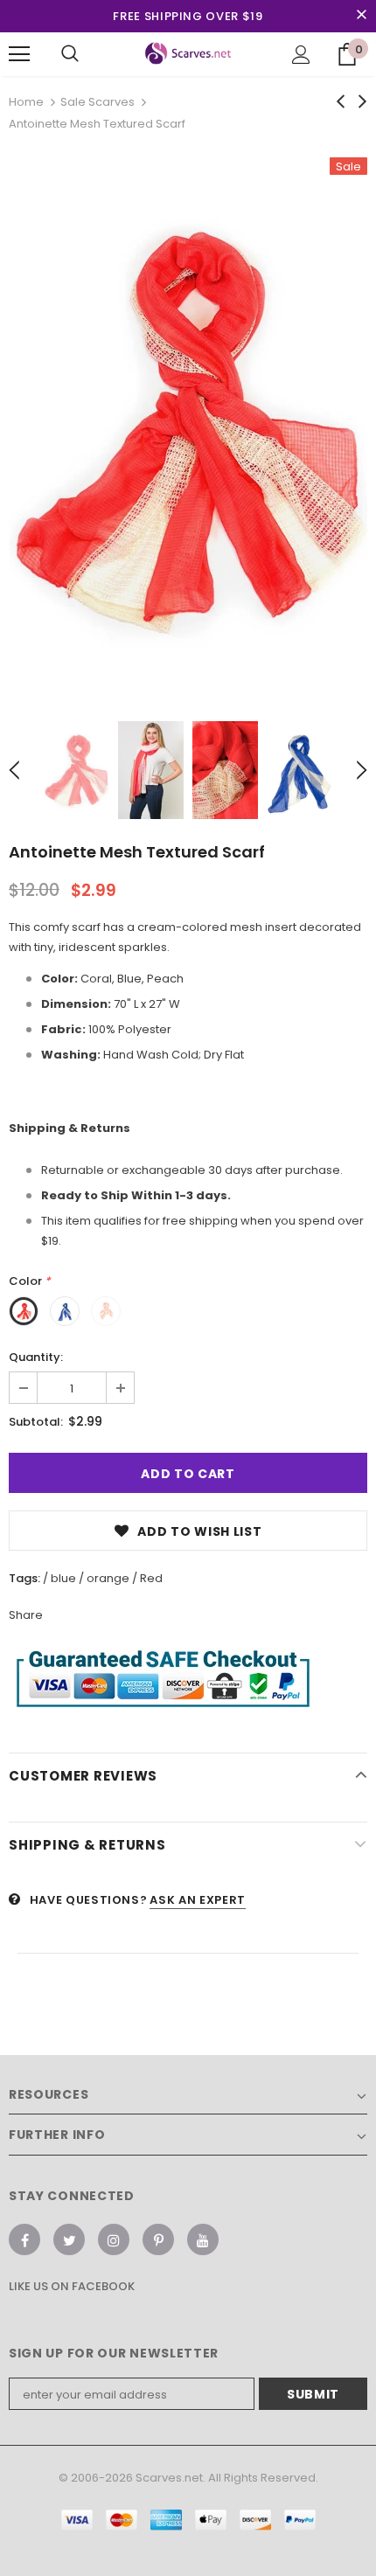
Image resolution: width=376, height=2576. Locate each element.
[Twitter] (69, 2239)
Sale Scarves (97, 102)
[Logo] (188, 53)
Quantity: (36, 1357)
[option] (188, 426)
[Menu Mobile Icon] (19, 54)
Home (26, 102)
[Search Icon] (70, 54)
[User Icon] (301, 55)
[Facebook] (24, 2239)
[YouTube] (203, 2239)
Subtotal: (36, 1422)
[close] (361, 16)
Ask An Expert (197, 1900)
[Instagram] (114, 2239)
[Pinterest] (158, 2239)
